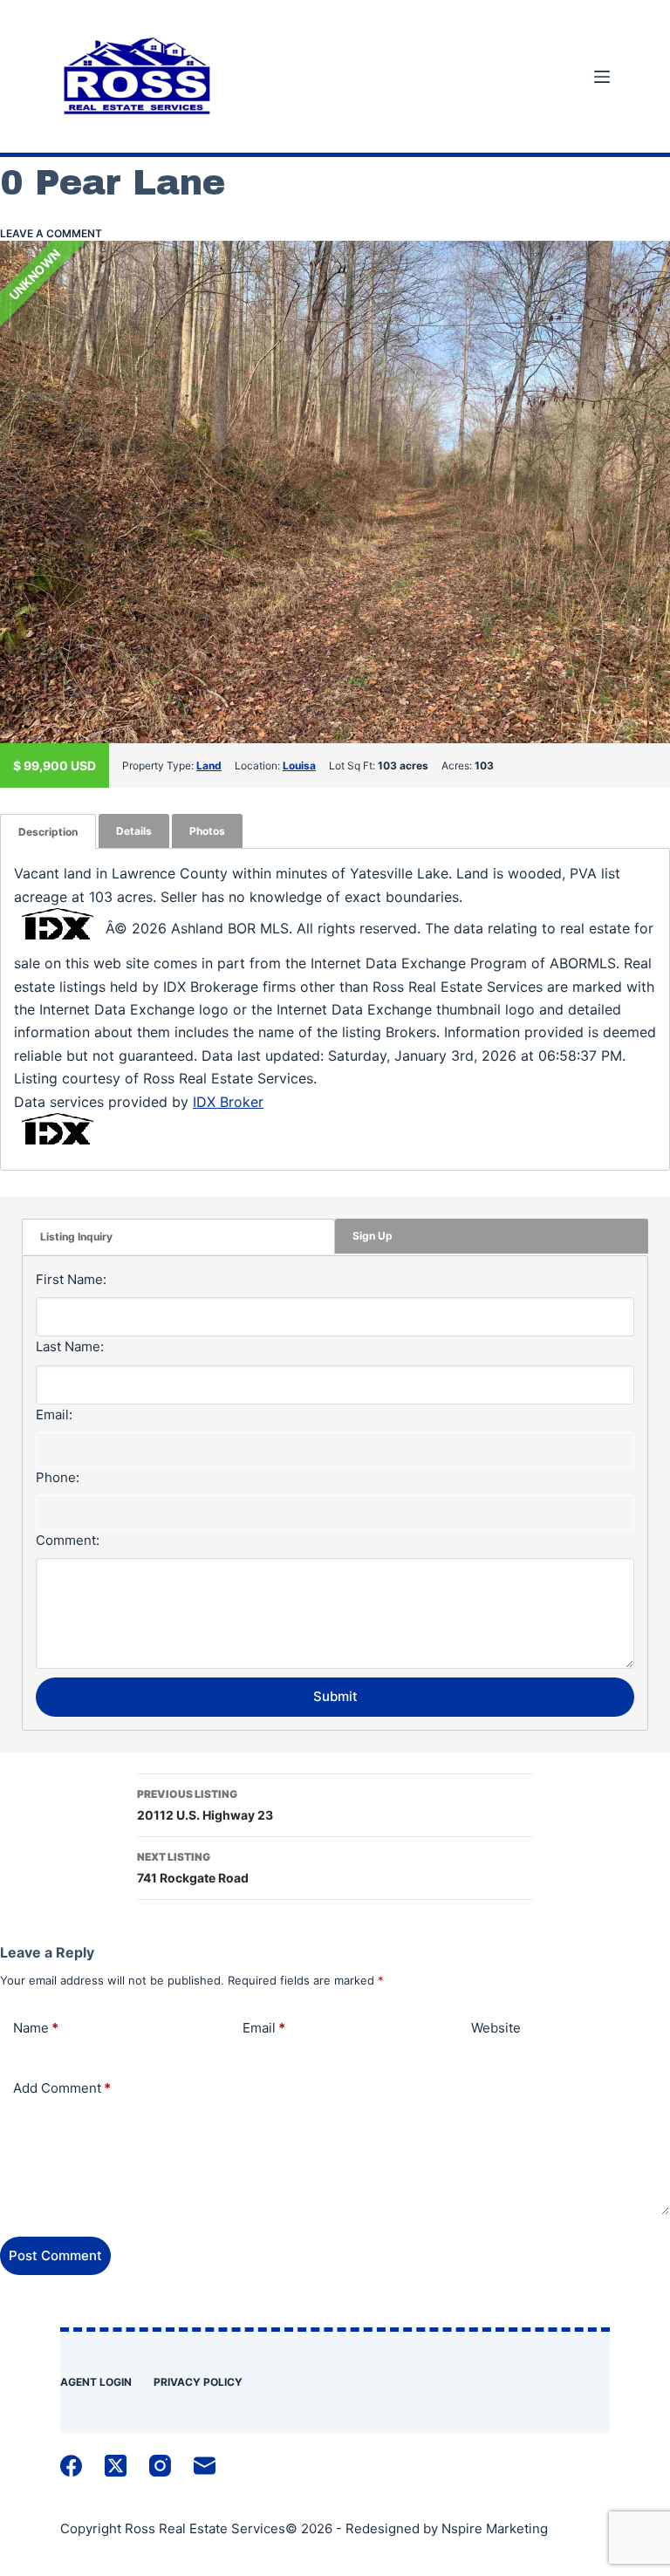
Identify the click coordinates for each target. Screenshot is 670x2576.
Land (209, 765)
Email (264, 2028)
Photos (207, 831)
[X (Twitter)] (116, 2466)
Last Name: (70, 1346)
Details (134, 831)
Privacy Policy (198, 2382)
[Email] (205, 2466)
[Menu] (602, 77)
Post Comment (55, 2255)
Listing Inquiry (76, 1237)
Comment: (68, 1540)
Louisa (299, 765)
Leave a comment (51, 233)
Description (48, 832)
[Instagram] (160, 2466)
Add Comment (62, 2088)
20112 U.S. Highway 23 (205, 1805)
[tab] (48, 832)
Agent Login (96, 2382)
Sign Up (373, 1236)
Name (36, 2028)
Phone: (58, 1477)
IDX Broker (228, 1102)
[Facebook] (71, 2466)
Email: (54, 1414)
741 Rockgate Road (193, 1868)
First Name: (71, 1279)
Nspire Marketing (495, 2528)
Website (496, 2028)
